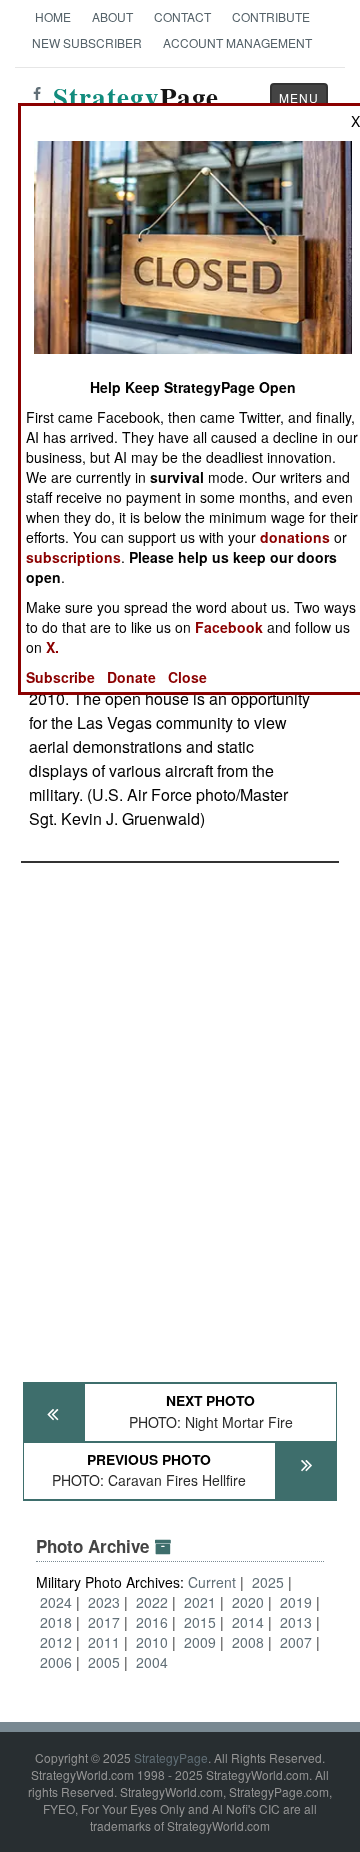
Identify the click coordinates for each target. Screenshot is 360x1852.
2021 (200, 1602)
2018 (56, 1622)
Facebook (229, 627)
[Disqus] (180, 1113)
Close (187, 677)
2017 (104, 1622)
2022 (152, 1602)
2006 (56, 1662)
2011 (104, 1642)
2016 (152, 1622)
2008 (248, 1642)
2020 (248, 1602)
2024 (56, 1602)
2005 (104, 1662)
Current (214, 1582)
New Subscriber (87, 42)
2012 (56, 1642)
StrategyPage (171, 1757)
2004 (152, 1662)
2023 (104, 1602)
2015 (200, 1622)
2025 (268, 1582)
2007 (296, 1642)
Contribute (271, 16)
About (112, 16)
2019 (296, 1602)
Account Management (237, 42)
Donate (131, 677)
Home (53, 16)
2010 (152, 1642)
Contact (182, 16)
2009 (200, 1642)
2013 (296, 1622)
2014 (248, 1622)
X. (52, 647)
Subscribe (60, 677)
